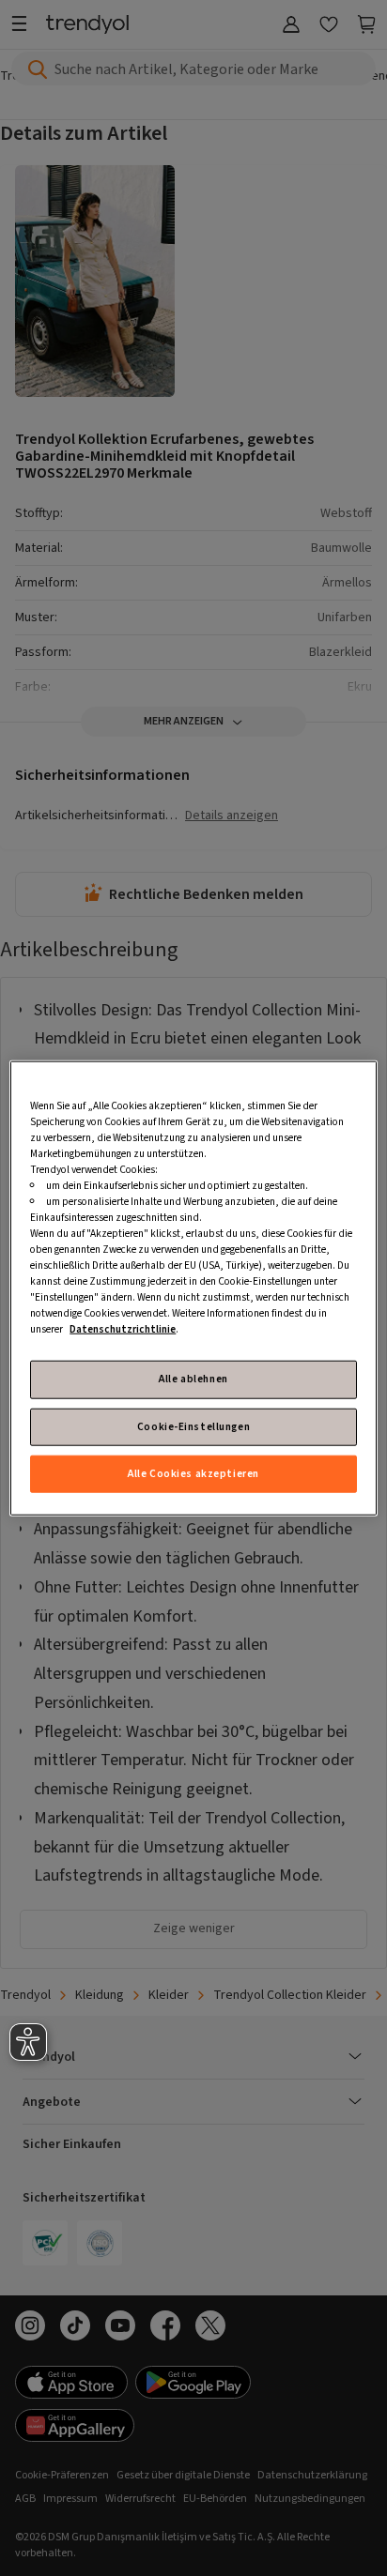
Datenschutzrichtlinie (123, 1329)
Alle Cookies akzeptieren (193, 1474)
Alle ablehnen (193, 1379)
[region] (193, 1288)
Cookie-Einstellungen (193, 1426)
